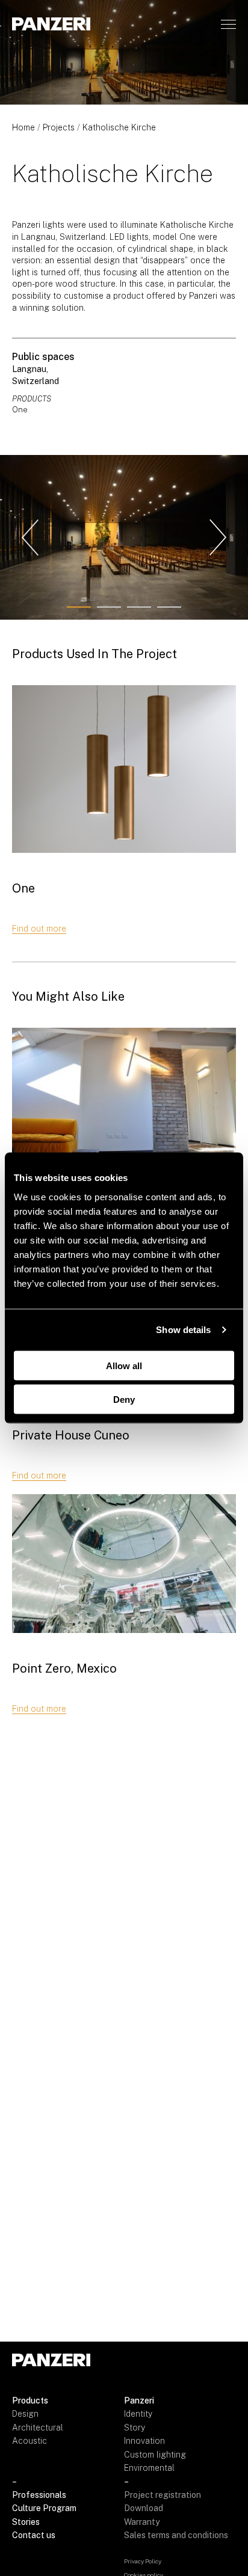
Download (144, 2508)
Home (23, 127)
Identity (138, 2414)
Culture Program (44, 2508)
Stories (26, 2522)
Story (135, 2428)
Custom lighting (155, 2455)
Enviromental (149, 2468)
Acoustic (29, 2441)
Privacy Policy (143, 2561)
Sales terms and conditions (176, 2535)
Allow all (124, 1365)
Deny (124, 1399)
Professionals (39, 2495)
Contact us (34, 2535)
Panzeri (139, 2401)
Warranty (142, 2522)
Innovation (144, 2441)
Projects (59, 127)
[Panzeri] (51, 24)
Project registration (163, 2495)
